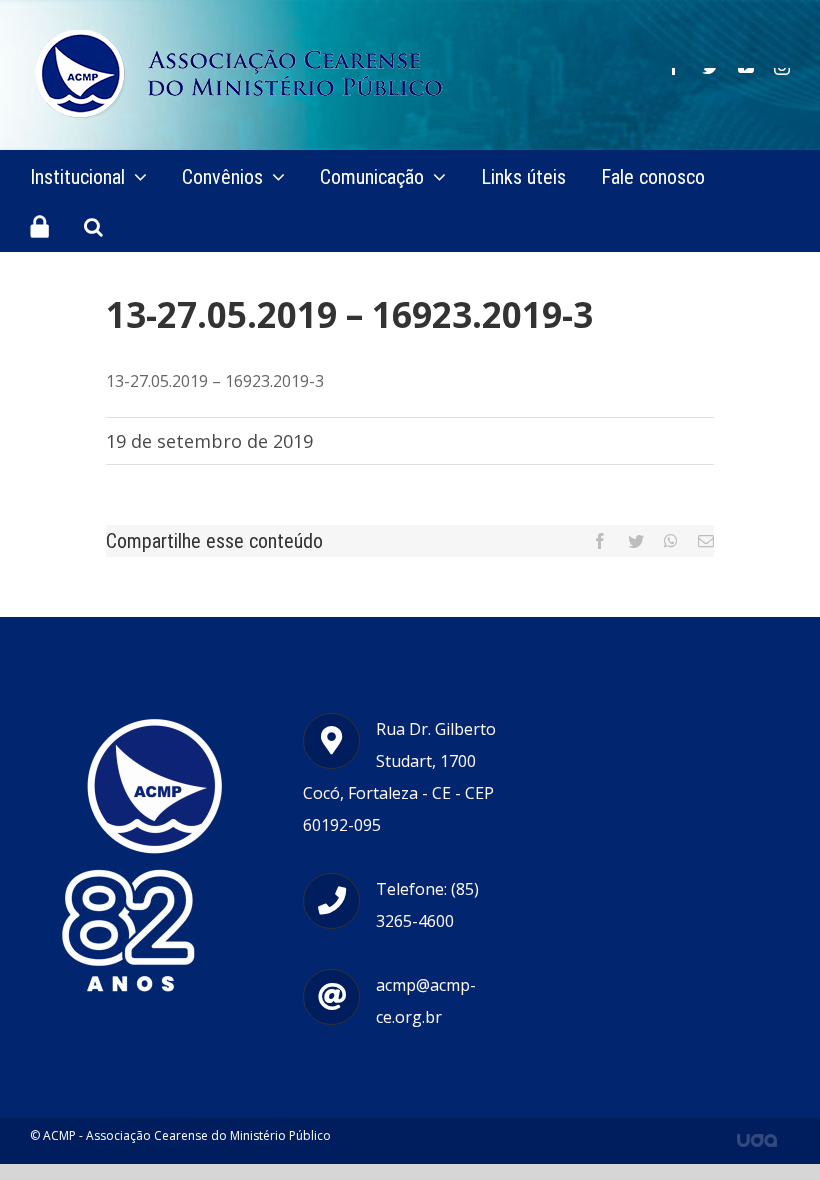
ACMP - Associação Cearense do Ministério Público (187, 1135)
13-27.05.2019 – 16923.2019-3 (215, 381)
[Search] (93, 226)
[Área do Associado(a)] (39, 226)
